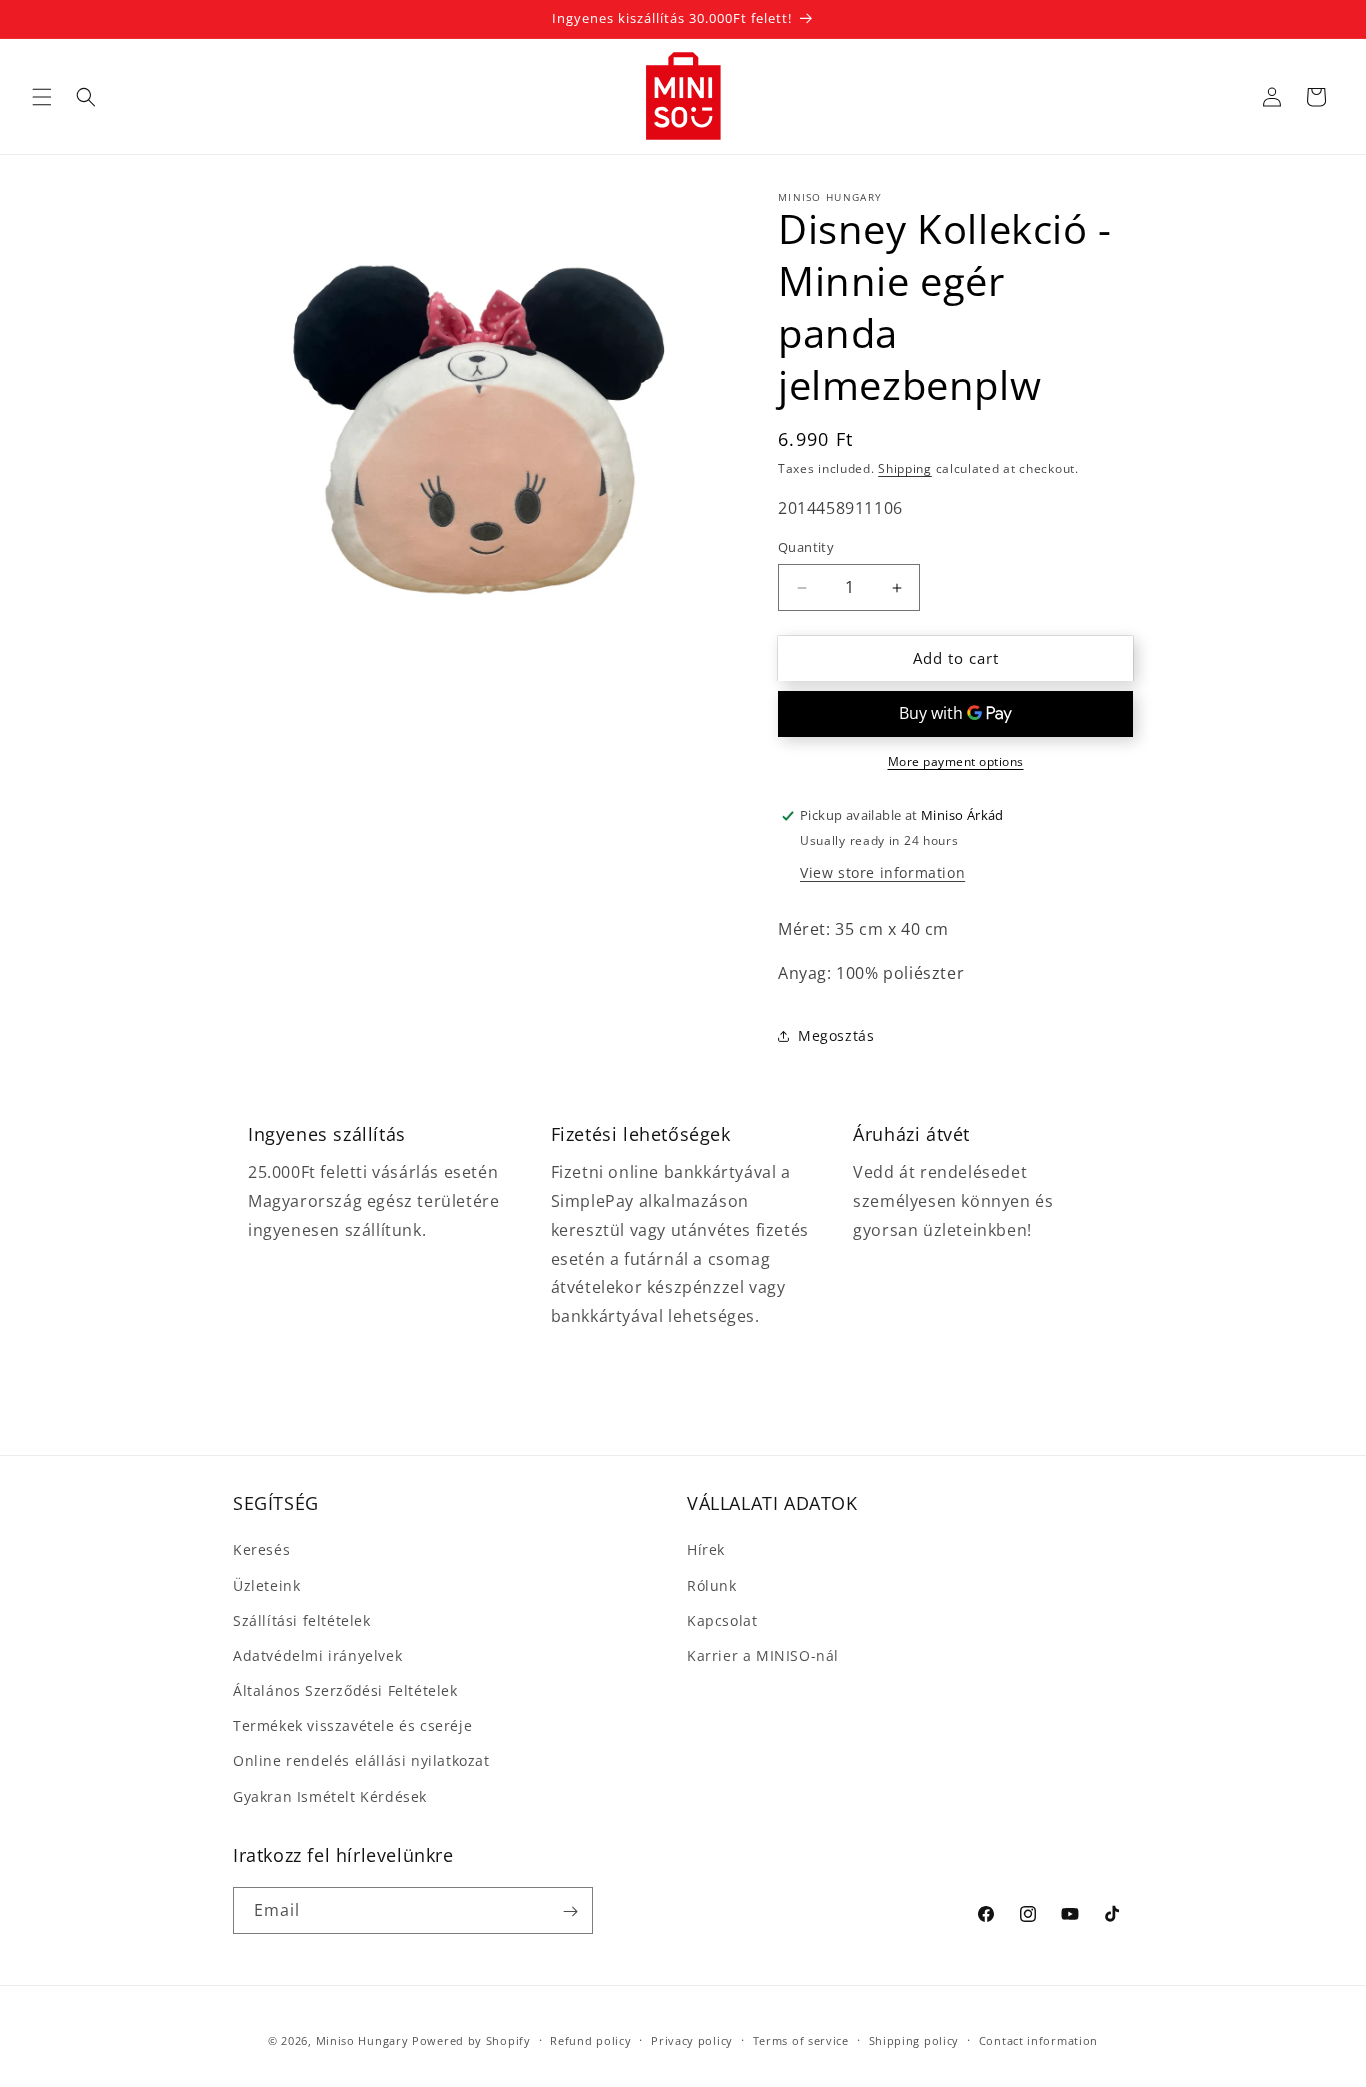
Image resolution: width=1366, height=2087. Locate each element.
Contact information (1038, 2039)
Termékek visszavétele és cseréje (352, 1726)
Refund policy (590, 2039)
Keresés (261, 1550)
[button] (42, 97)
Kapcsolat (722, 1620)
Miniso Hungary (362, 2040)
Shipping (905, 468)
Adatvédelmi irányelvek (317, 1655)
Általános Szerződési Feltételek (345, 1690)
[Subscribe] (570, 1911)
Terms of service (801, 2039)
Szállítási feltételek (302, 1620)
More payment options (956, 761)
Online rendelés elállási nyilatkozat (361, 1761)
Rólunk (712, 1585)
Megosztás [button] (836, 1035)
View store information (882, 872)
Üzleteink (266, 1585)
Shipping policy (914, 2039)
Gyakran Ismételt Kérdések (330, 1796)
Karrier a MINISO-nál (763, 1655)
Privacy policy (692, 2039)
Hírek (706, 1550)
